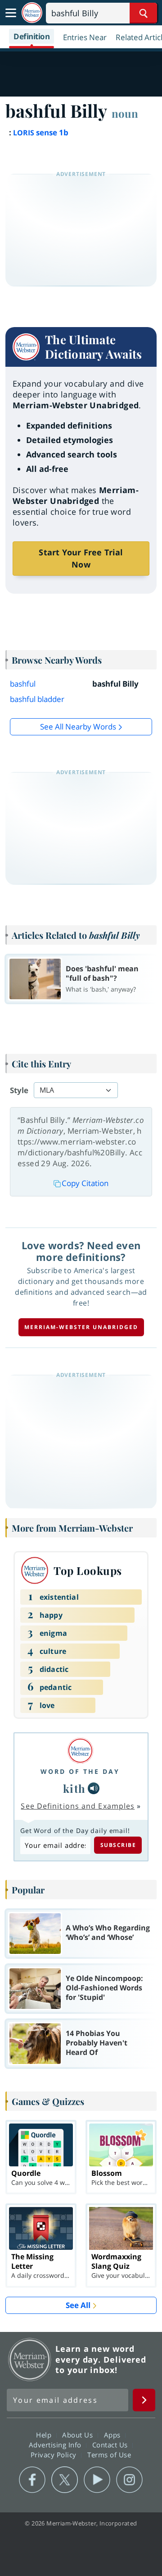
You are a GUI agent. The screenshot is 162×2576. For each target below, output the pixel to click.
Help (45, 2434)
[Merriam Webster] (80, 1751)
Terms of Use (109, 2454)
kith (74, 1788)
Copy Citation (85, 1183)
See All (78, 2305)
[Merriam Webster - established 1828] (32, 13)
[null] (94, 1788)
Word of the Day (80, 1771)
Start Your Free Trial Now (81, 558)
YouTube (97, 2480)
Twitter (65, 2480)
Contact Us (111, 2444)
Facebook (32, 2480)
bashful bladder (37, 699)
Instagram (129, 2480)
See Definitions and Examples (78, 1806)
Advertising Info (56, 2444)
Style (19, 1090)
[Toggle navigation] (11, 13)
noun (125, 113)
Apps (113, 2434)
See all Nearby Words (78, 727)
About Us (79, 2434)
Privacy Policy (55, 2454)
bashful (23, 684)
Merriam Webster (30, 2359)
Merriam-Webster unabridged (81, 1327)
